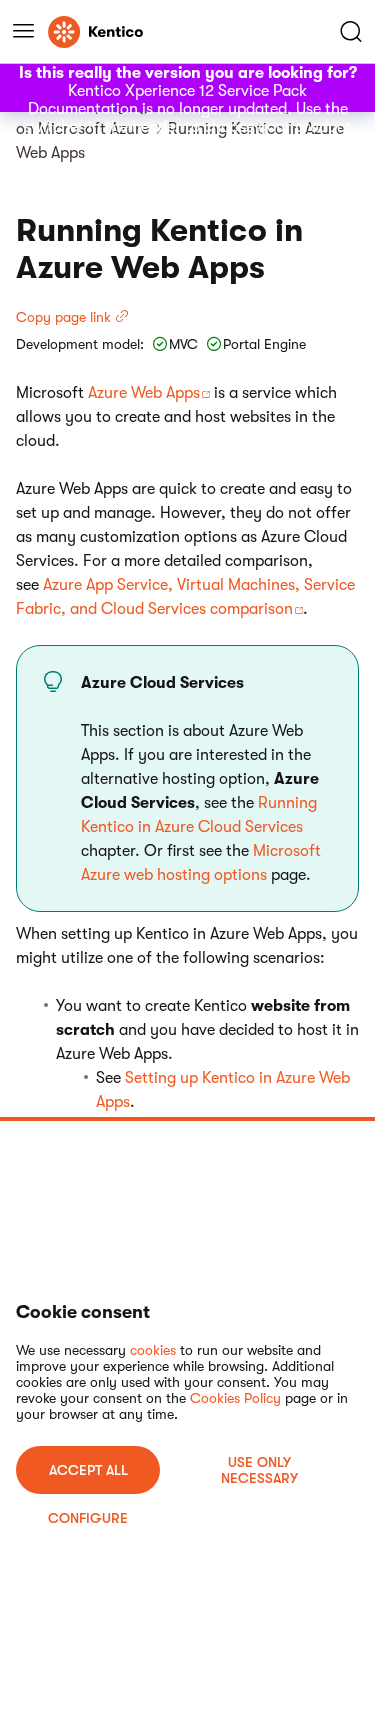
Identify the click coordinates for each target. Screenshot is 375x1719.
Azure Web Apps (144, 393)
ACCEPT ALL (88, 1470)
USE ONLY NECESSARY (259, 1470)
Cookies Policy (235, 1398)
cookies (153, 1350)
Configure (88, 1518)
